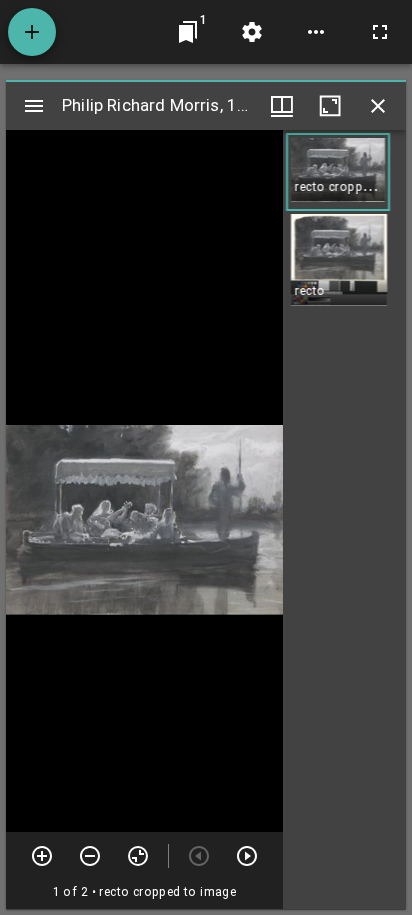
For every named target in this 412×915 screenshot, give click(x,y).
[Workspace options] (316, 32)
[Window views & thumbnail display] (282, 106)
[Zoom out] (90, 856)
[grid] (344, 519)
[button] (338, 172)
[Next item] (247, 856)
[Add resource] (32, 32)
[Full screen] (380, 32)
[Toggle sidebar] (34, 106)
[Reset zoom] (138, 856)
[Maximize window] (330, 106)
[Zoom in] (42, 856)
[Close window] (378, 106)
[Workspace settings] (252, 32)
